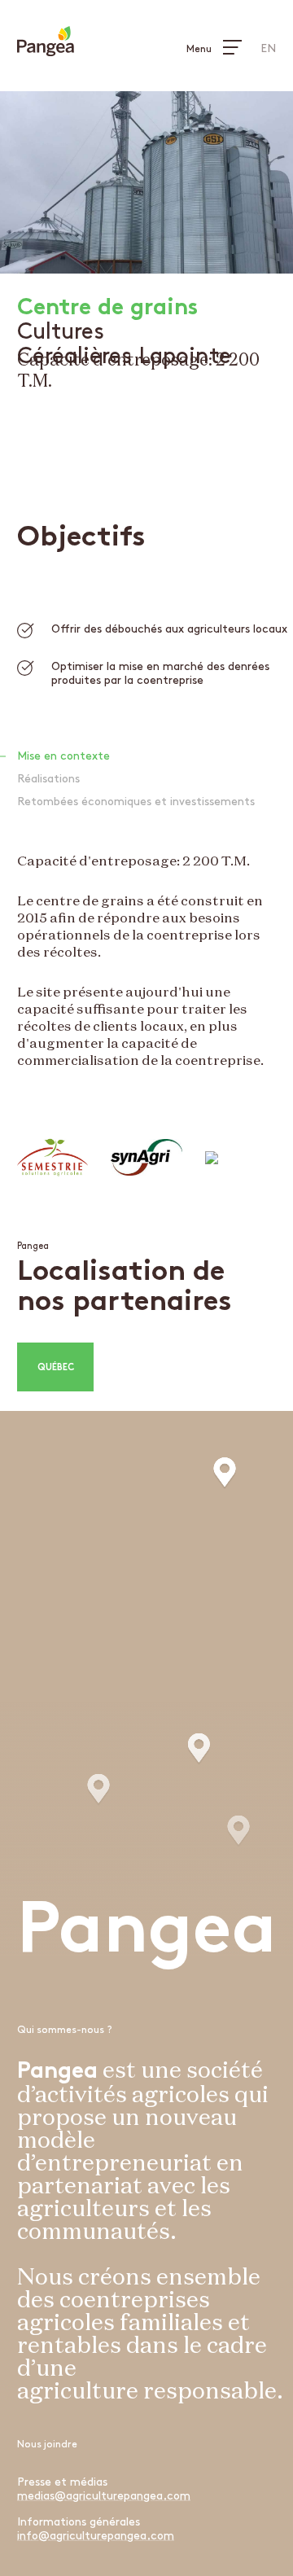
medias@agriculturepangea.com (104, 2496)
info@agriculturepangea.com (96, 2536)
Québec (56, 1368)
